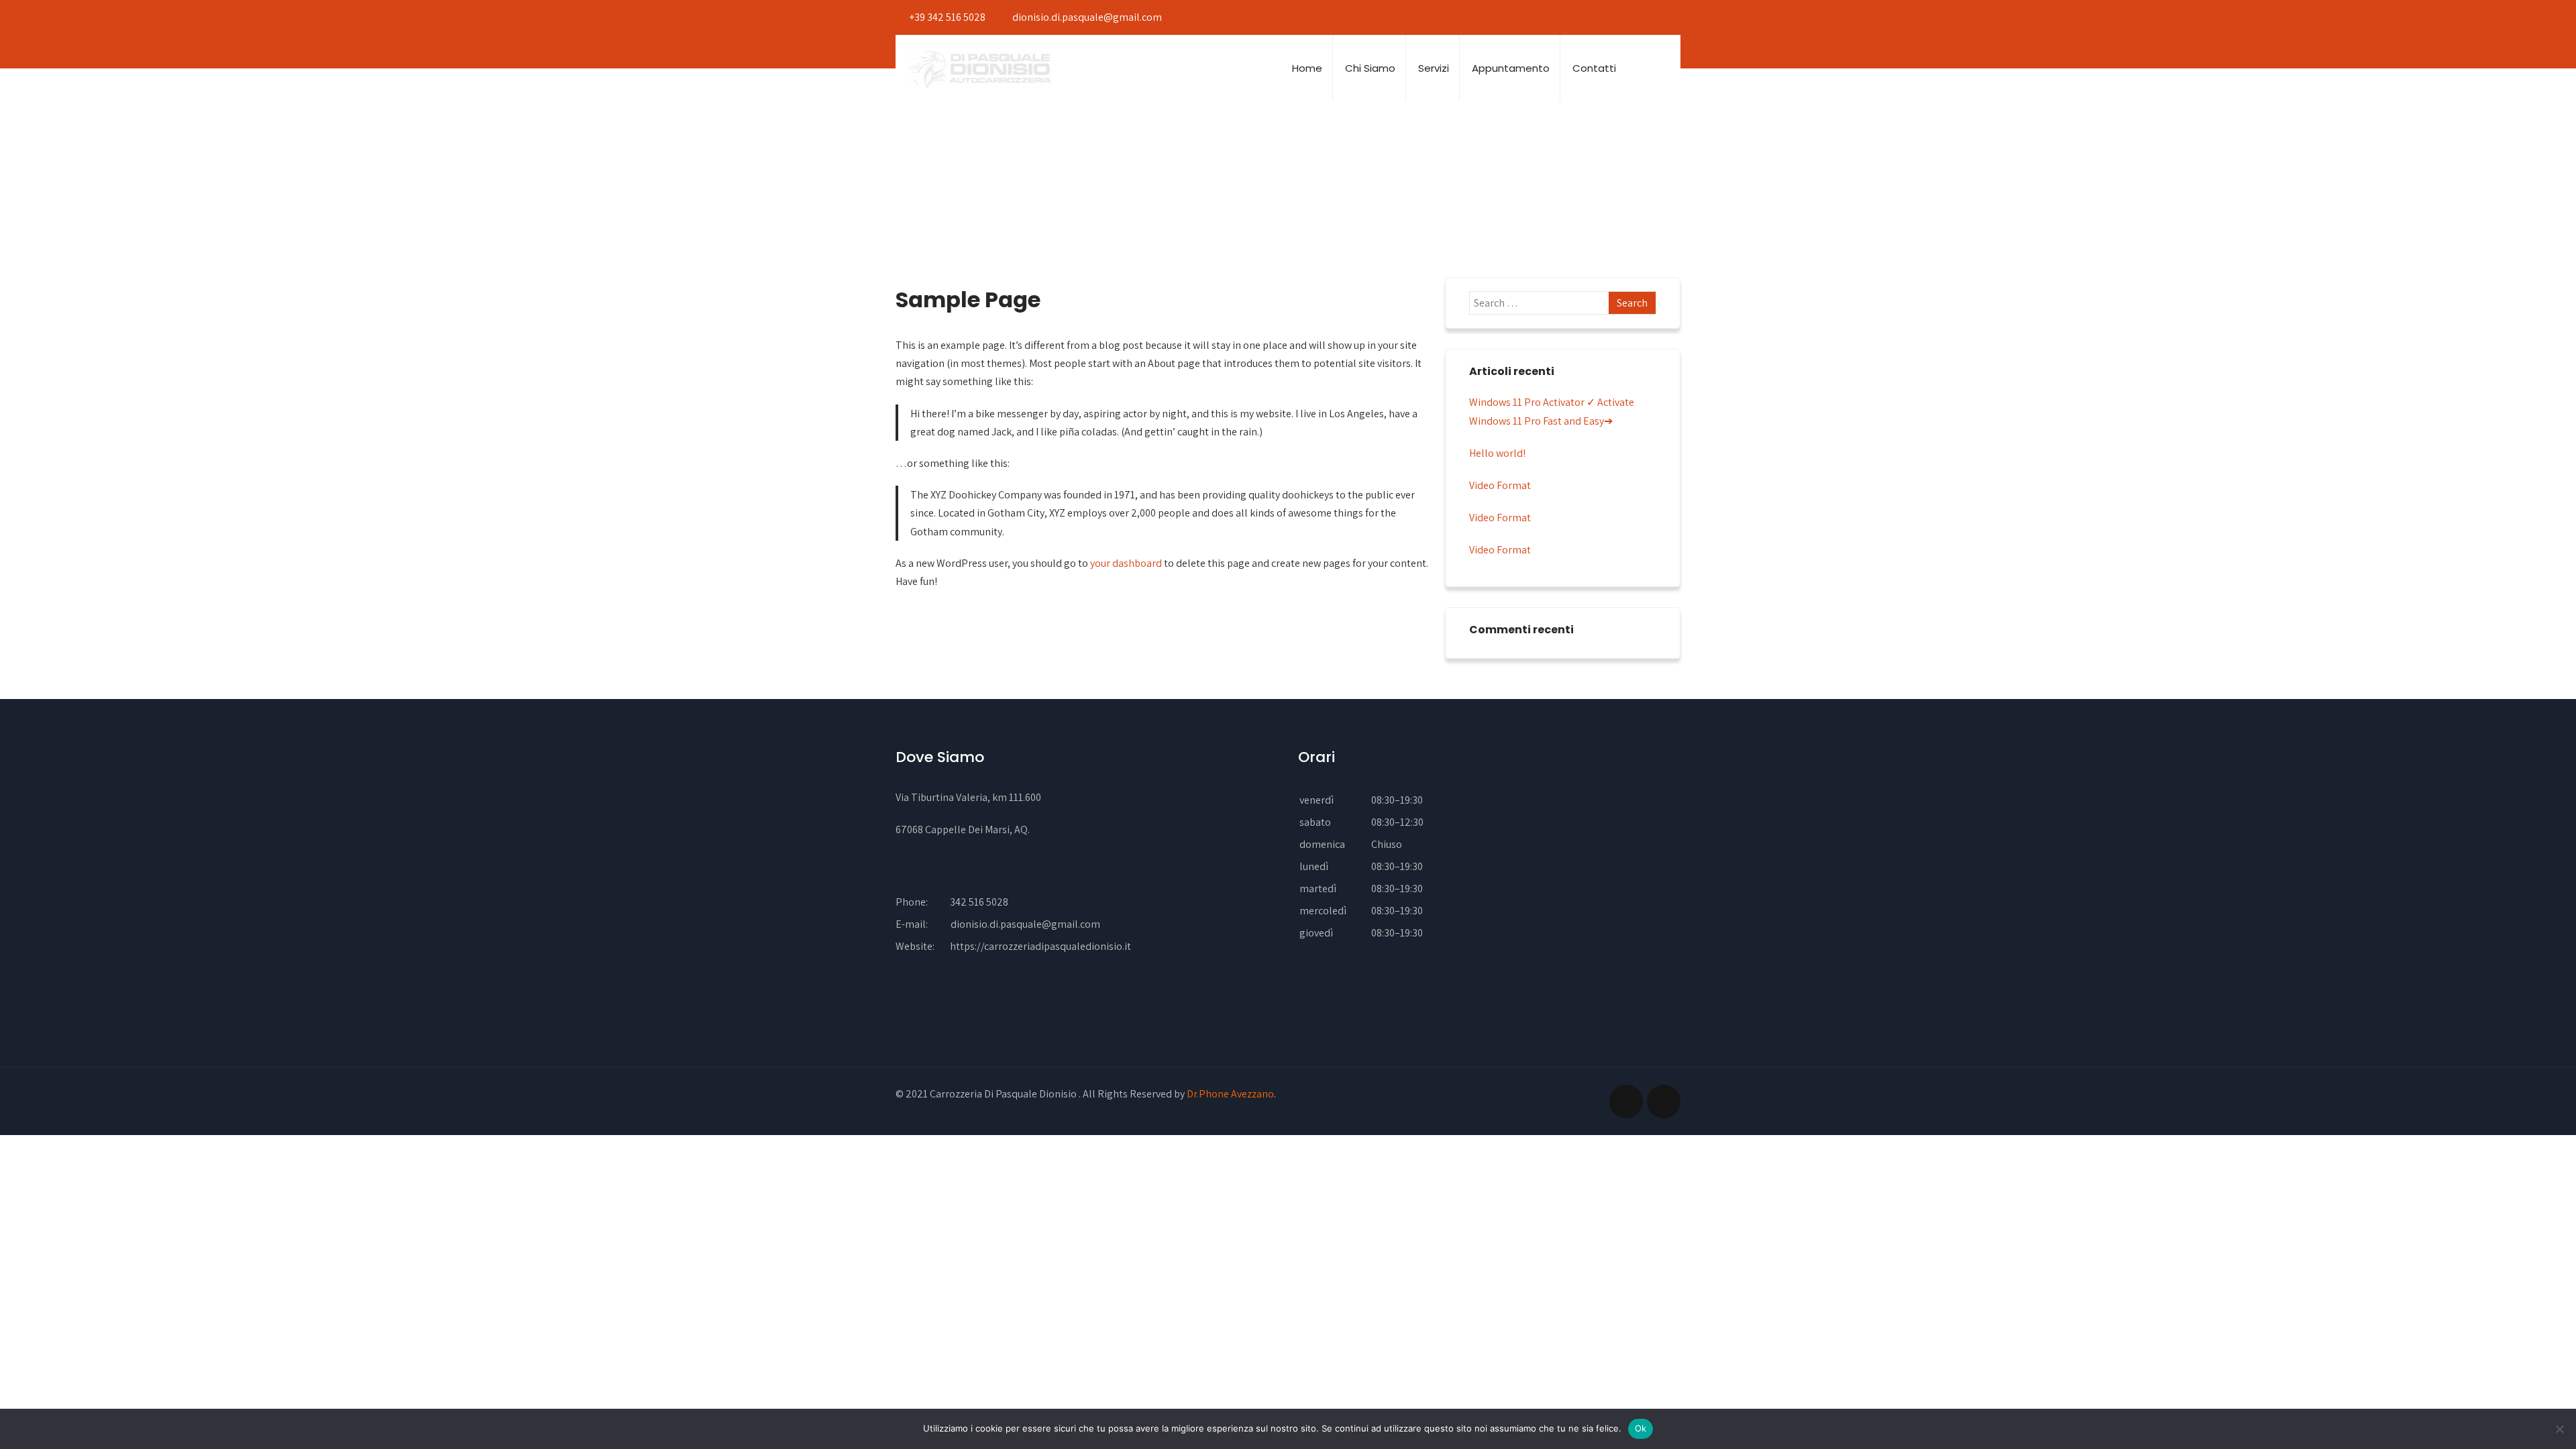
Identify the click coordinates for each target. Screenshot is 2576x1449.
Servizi (1434, 68)
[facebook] (1647, 17)
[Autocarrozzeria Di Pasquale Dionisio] (980, 69)
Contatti (1594, 68)
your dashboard (1126, 563)
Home (1307, 68)
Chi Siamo (1370, 68)
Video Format (1500, 485)
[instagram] (1669, 17)
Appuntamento (1511, 68)
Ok (1641, 1428)
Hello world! (1497, 453)
